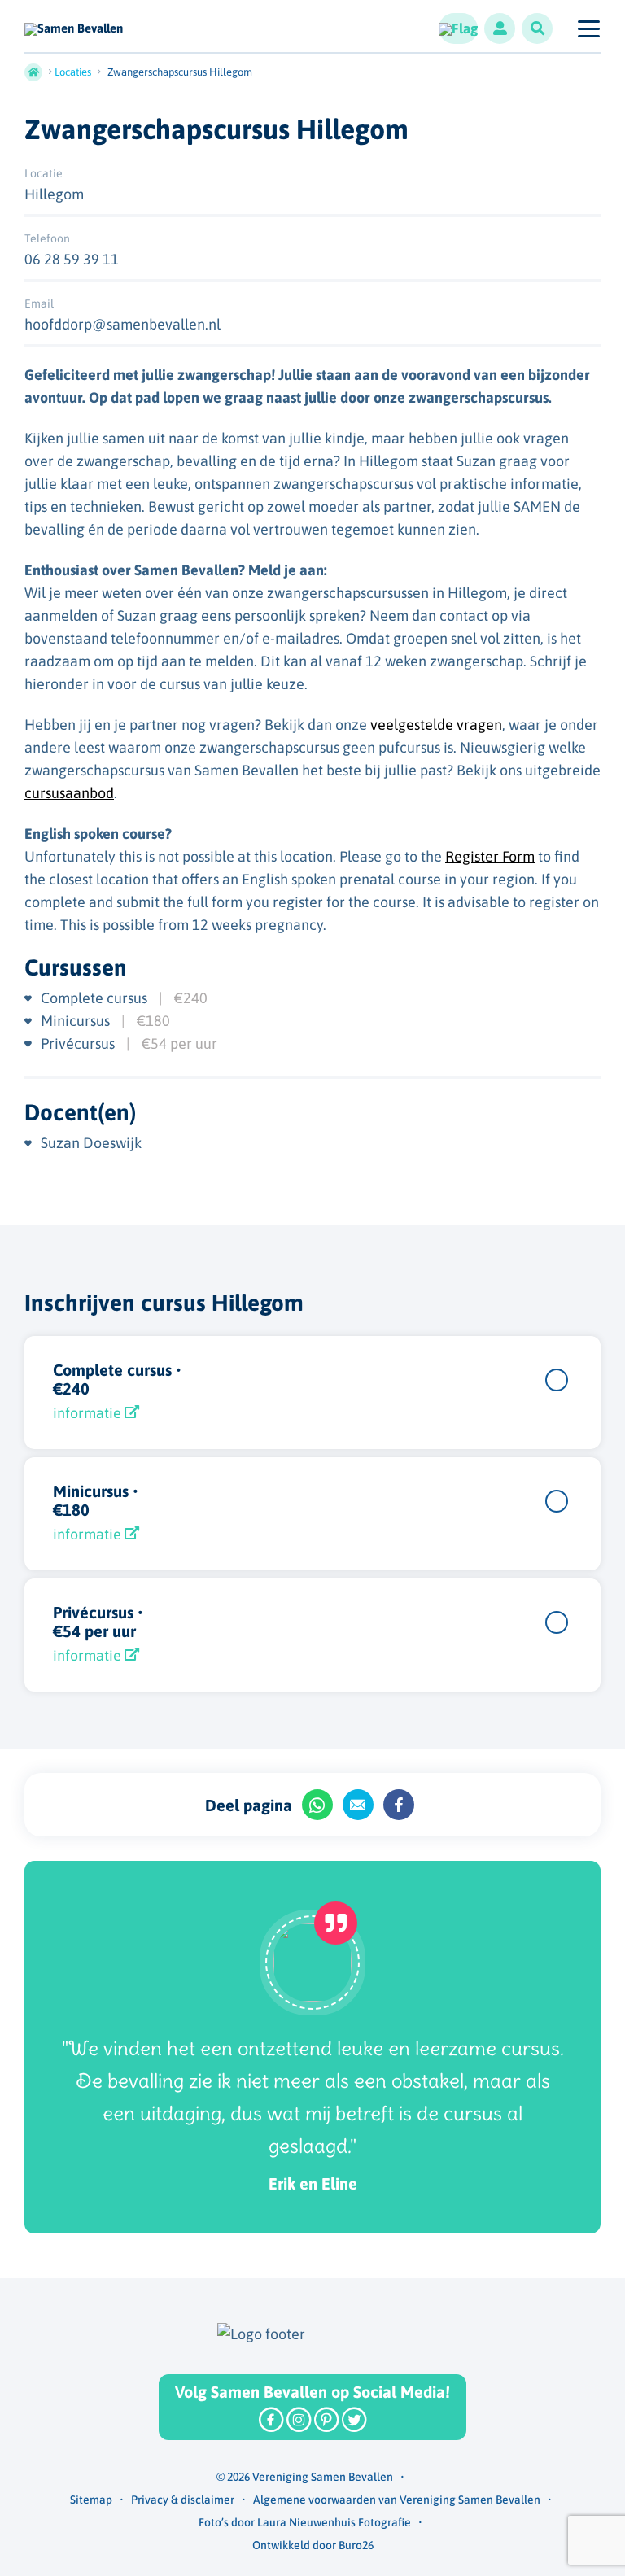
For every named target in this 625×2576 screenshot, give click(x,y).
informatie (89, 1413)
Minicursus (77, 1021)
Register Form (490, 856)
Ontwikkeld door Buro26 (313, 2545)
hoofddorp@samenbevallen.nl (122, 324)
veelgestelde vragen (436, 725)
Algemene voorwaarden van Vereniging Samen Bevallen (397, 2500)
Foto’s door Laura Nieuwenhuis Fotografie (305, 2522)
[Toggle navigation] (588, 28)
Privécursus (79, 1043)
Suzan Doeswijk (91, 1143)
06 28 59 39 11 (72, 259)
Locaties (73, 72)
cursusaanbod (69, 793)
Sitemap (91, 2500)
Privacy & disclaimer (183, 2500)
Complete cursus (96, 998)
